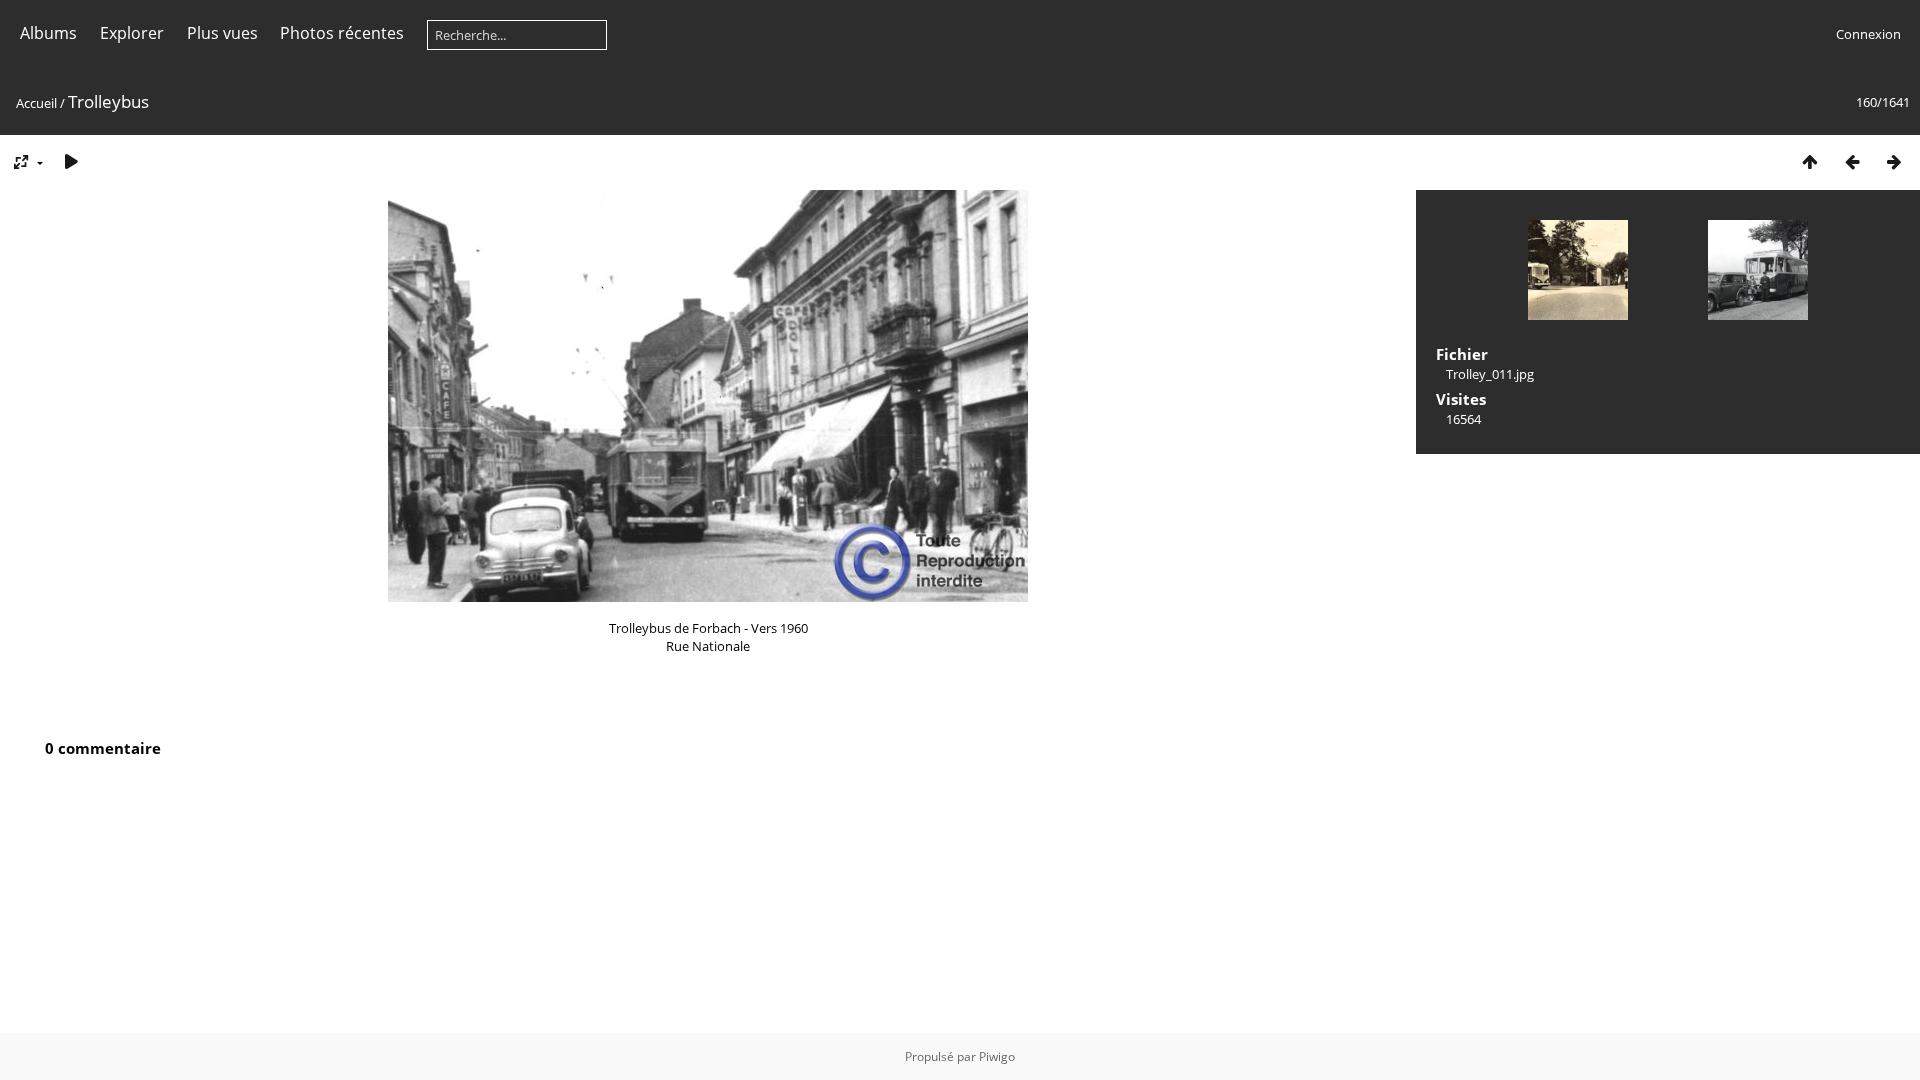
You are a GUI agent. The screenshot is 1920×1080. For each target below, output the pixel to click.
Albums (48, 33)
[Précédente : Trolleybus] (1852, 161)
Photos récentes (342, 33)
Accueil (36, 103)
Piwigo (997, 1056)
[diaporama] (71, 161)
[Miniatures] (1810, 161)
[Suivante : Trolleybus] (1894, 161)
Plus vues (222, 33)
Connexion (1868, 34)
